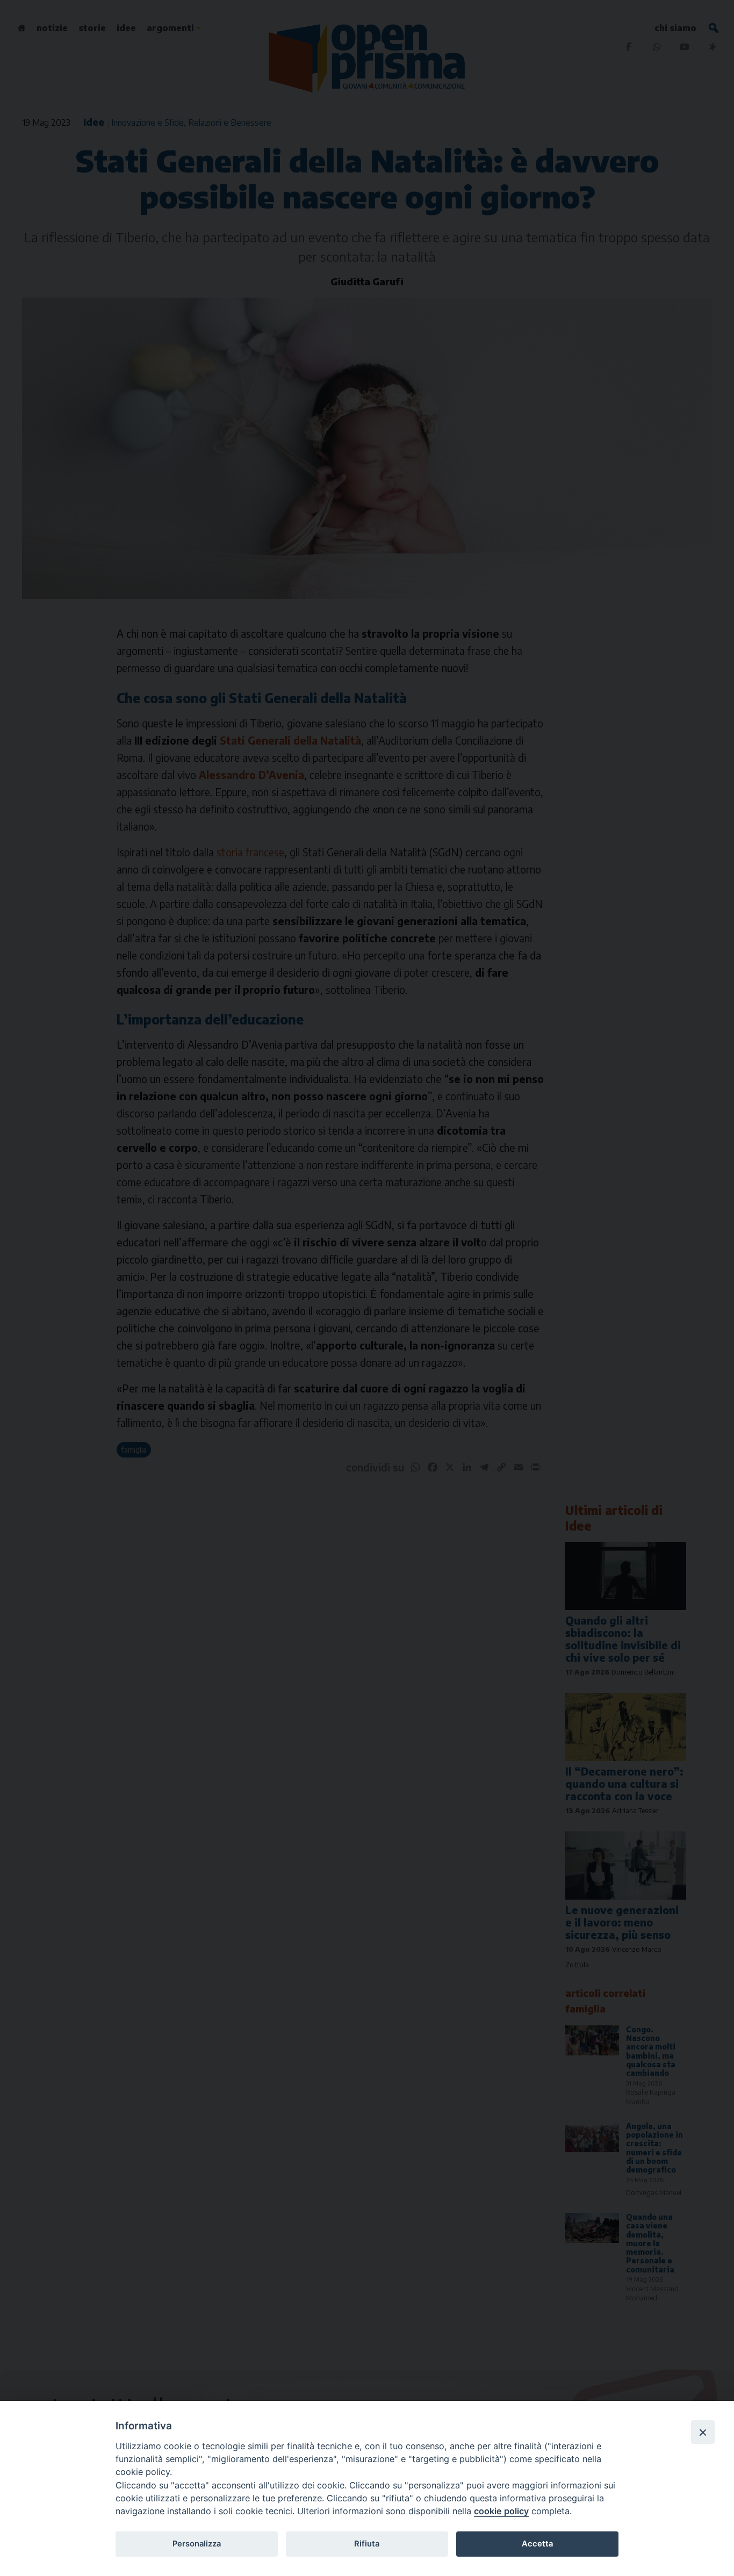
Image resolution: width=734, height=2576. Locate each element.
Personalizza (197, 2544)
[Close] (703, 2432)
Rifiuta (367, 2544)
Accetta (537, 2544)
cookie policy (501, 2511)
